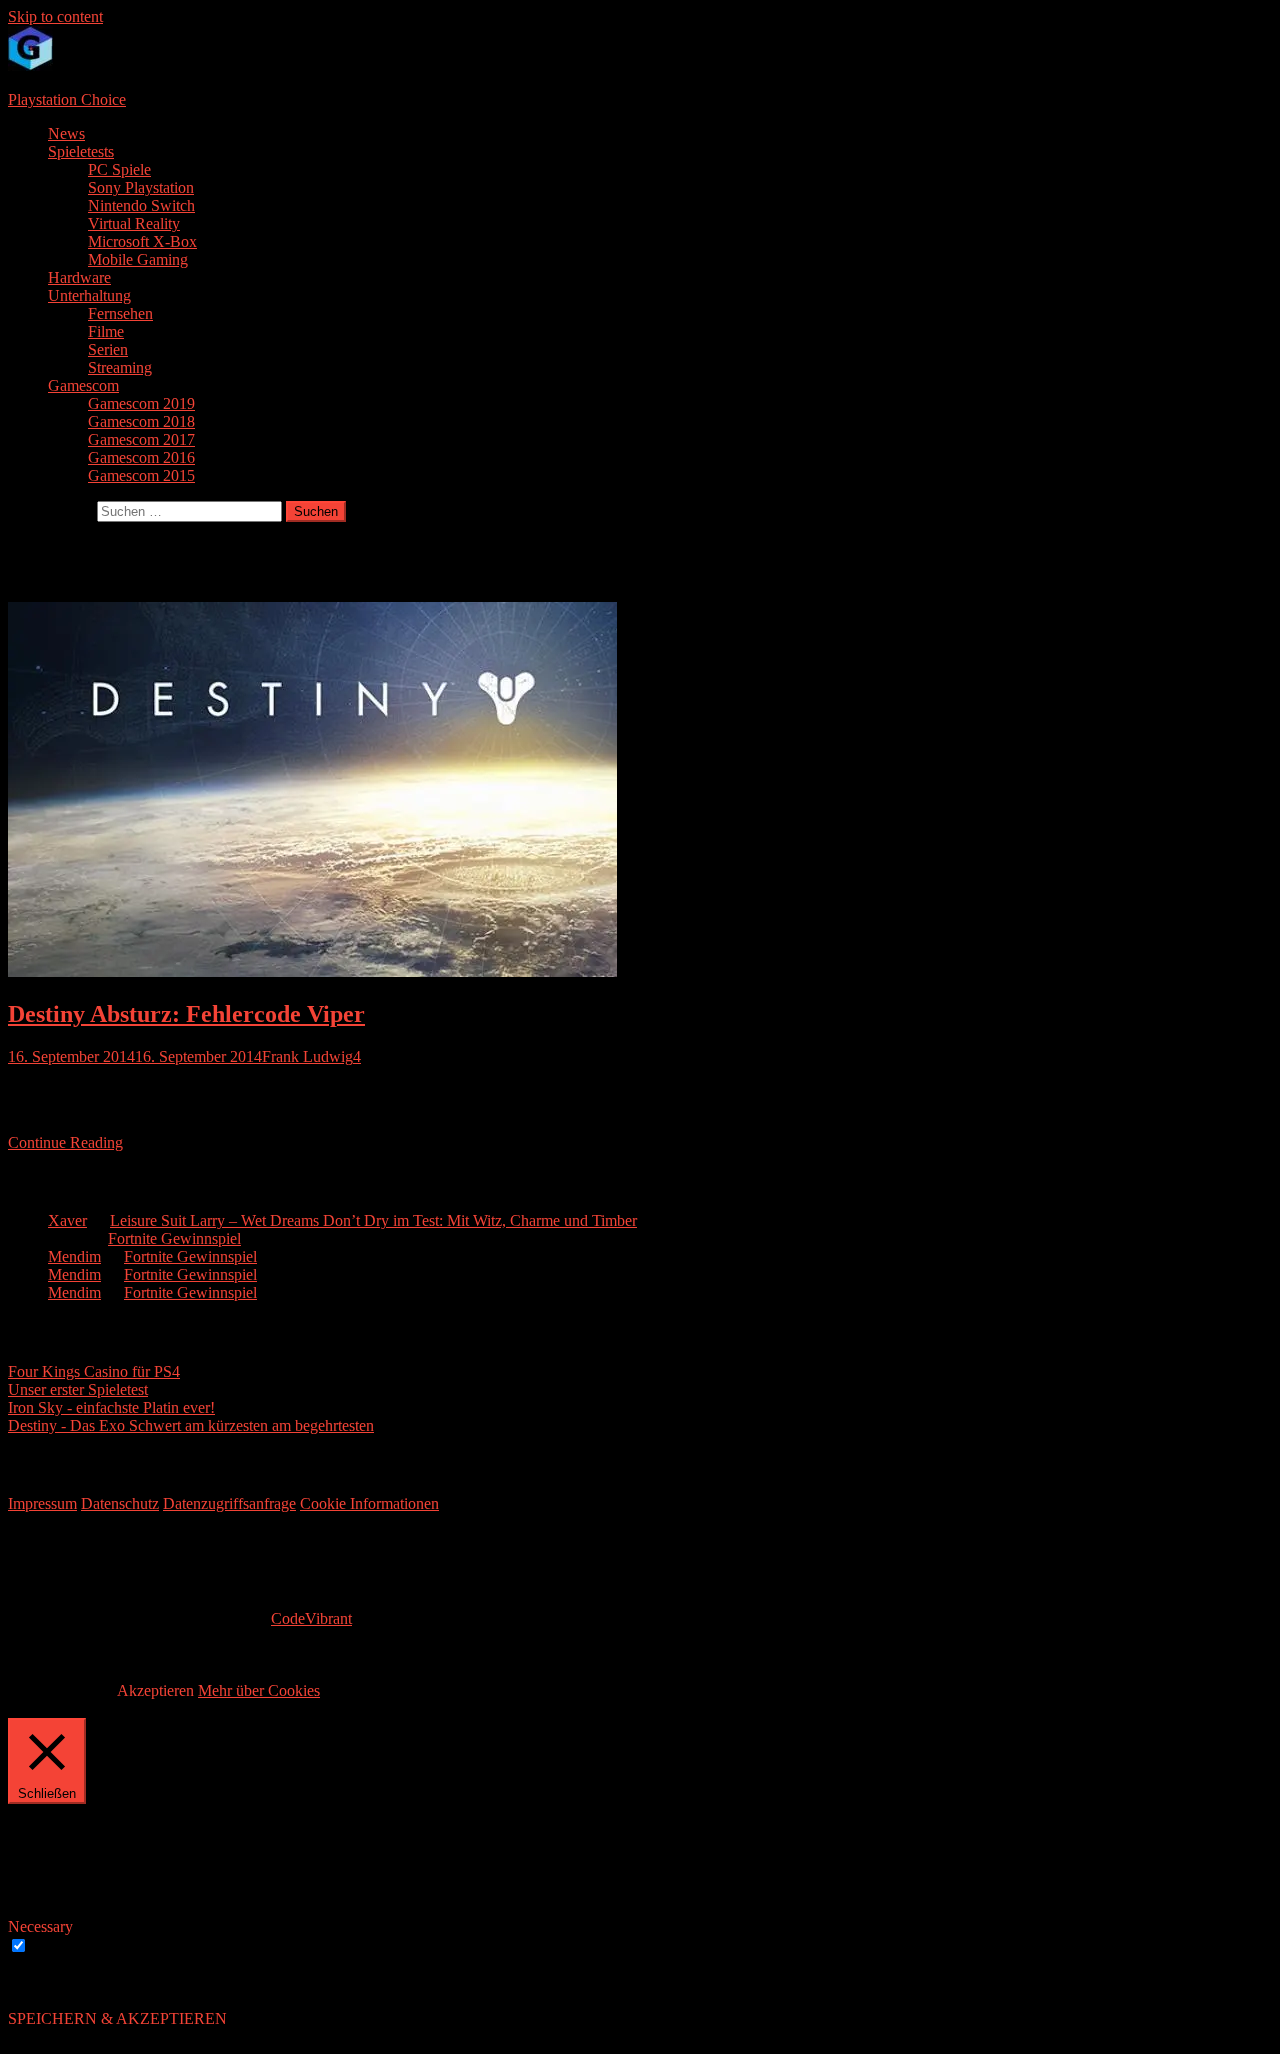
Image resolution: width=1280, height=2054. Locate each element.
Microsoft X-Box (142, 241)
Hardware (79, 277)
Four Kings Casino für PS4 (94, 1371)
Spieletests (81, 151)
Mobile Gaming (138, 259)
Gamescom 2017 (141, 439)
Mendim (74, 1256)
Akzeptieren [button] (155, 1690)
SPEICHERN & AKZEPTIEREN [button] (117, 2018)
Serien (108, 349)
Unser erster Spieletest (78, 1389)
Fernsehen (120, 313)
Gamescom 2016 (141, 457)
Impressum (42, 1503)
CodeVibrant (311, 1618)
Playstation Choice (67, 99)
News (66, 133)
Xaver (67, 1220)
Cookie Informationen (369, 1503)
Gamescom (83, 385)
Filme (106, 331)
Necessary (64, 1946)
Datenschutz (120, 1503)
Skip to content (55, 16)
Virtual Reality (134, 223)
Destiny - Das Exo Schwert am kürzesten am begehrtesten (191, 1425)
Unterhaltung (89, 295)
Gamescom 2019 (141, 403)
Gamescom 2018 (141, 421)
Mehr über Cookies (259, 1690)
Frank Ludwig (307, 1056)
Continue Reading (65, 1142)
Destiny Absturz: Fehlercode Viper (186, 1014)
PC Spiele (119, 169)
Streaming (120, 367)
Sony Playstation (141, 187)
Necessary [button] (40, 1926)
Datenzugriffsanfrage (229, 1503)
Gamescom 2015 (141, 475)
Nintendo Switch (141, 205)
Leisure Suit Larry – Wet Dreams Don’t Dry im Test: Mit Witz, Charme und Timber (373, 1220)
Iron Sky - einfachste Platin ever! (111, 1407)
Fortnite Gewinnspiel (174, 1238)
